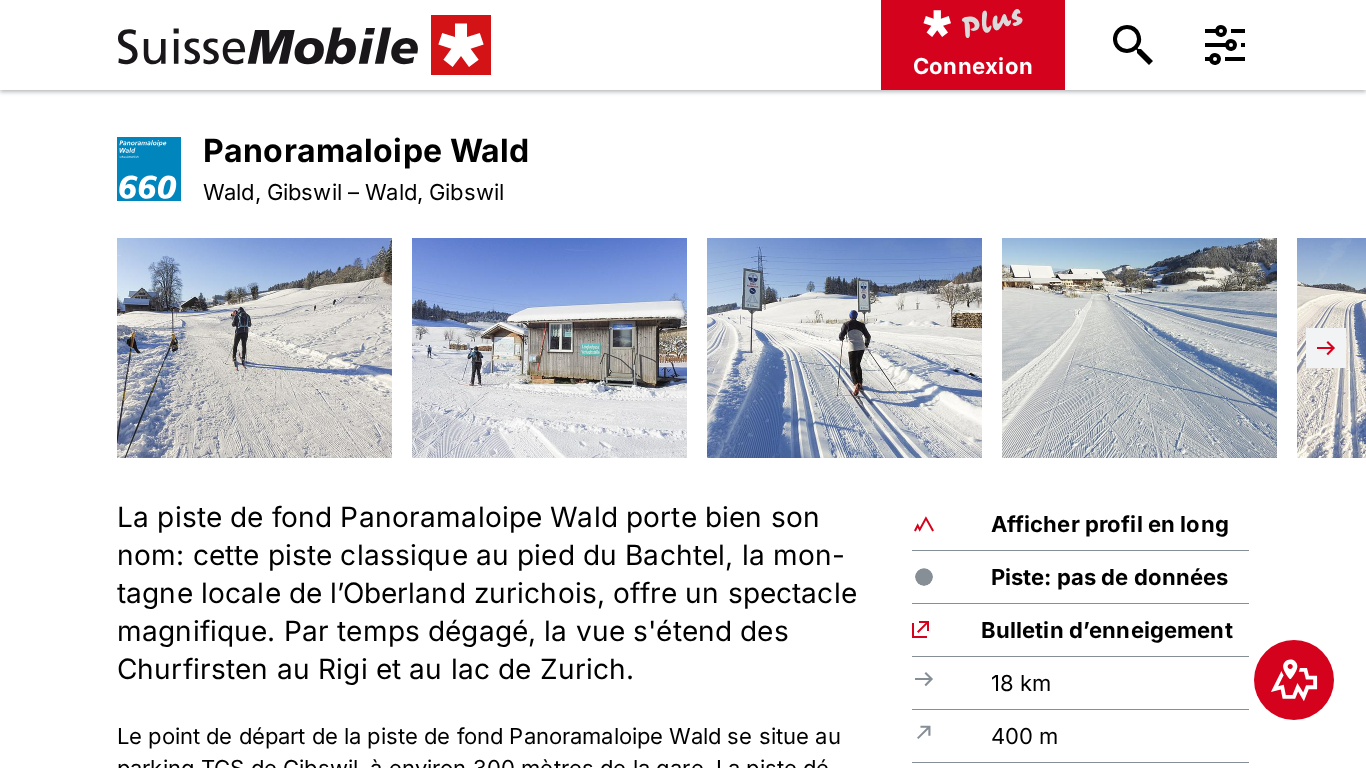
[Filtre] (1225, 45)
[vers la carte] (1294, 680)
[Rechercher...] (1133, 45)
